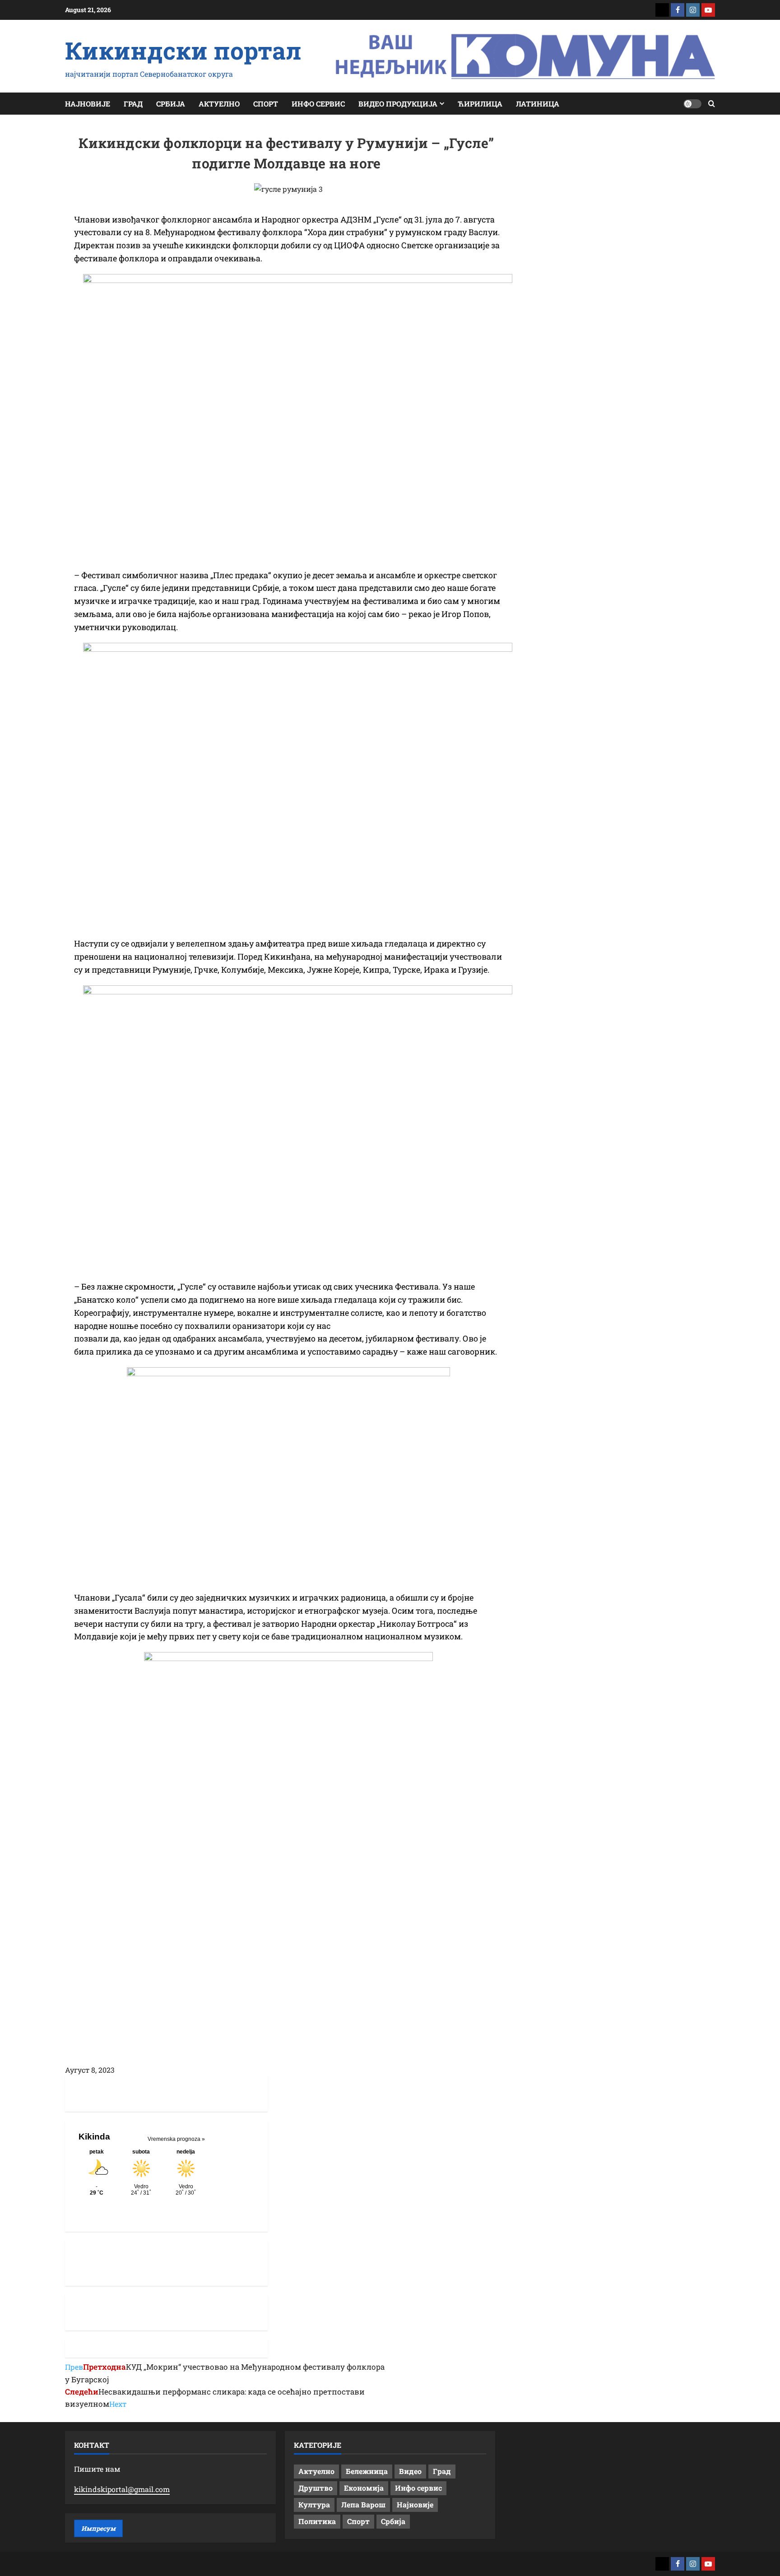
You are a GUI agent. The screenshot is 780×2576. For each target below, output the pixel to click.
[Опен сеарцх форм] (712, 104)
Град (133, 104)
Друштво (316, 2488)
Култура (314, 2504)
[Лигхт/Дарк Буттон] (692, 104)
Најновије (88, 104)
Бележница (367, 2471)
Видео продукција (398, 104)
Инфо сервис (318, 104)
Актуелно (219, 104)
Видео (410, 2471)
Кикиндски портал (183, 50)
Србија (171, 104)
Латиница (538, 104)
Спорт (266, 104)
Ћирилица (480, 104)
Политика (317, 2521)
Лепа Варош (363, 2504)
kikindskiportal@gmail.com (122, 2489)
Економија (364, 2488)
